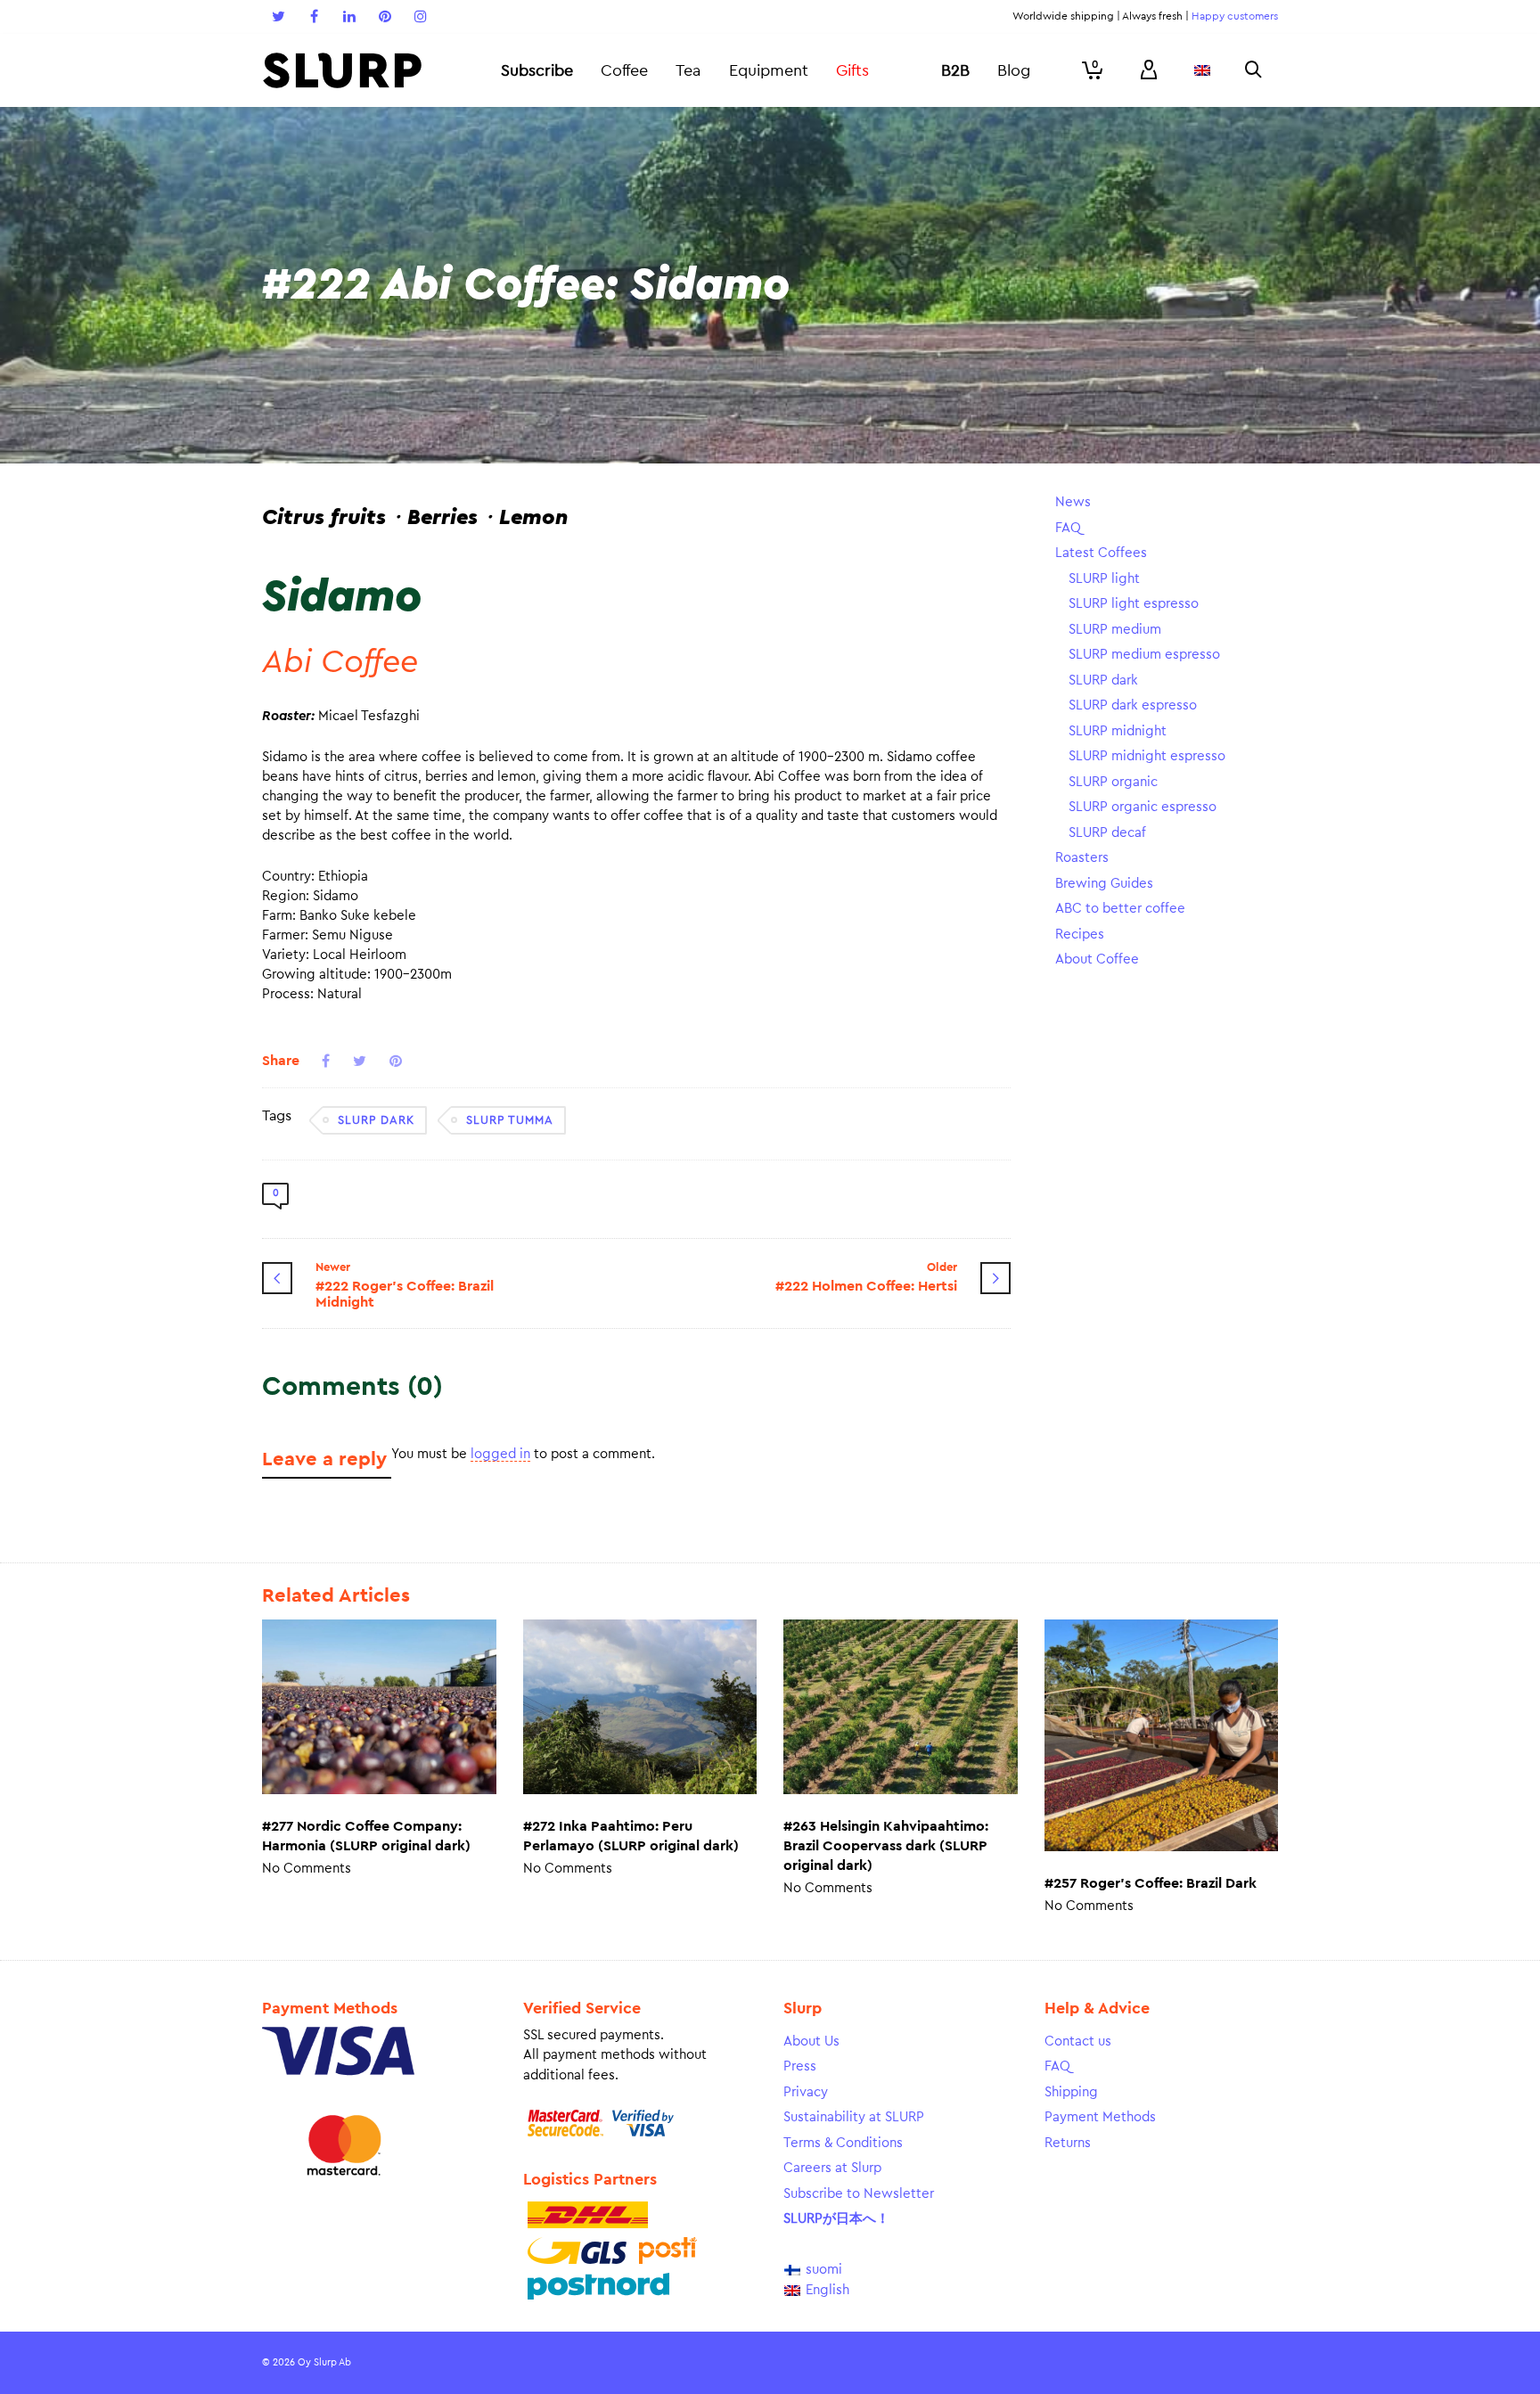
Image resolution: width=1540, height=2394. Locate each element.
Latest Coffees (1101, 553)
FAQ (1068, 528)
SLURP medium (1115, 630)
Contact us (1078, 2041)
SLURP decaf (1107, 833)
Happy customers (1235, 16)
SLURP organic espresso (1143, 807)
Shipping (1071, 2092)
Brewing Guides (1104, 884)
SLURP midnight (1118, 731)
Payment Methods (1100, 2117)
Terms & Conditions (843, 2143)
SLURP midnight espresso (1147, 756)
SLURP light (1104, 579)
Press (800, 2066)
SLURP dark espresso (1133, 705)
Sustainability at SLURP (854, 2117)
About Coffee (1097, 959)
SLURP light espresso (1134, 604)
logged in (500, 1454)
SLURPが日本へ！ (836, 2219)
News (1073, 502)
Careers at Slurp (832, 2168)
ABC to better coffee (1120, 909)
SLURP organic (1113, 782)
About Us (811, 2041)
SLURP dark (376, 1120)
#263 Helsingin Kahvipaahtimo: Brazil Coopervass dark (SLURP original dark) (886, 1846)
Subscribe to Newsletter (859, 2194)
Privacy (806, 2092)
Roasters (1082, 858)
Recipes (1080, 935)
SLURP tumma (510, 1120)
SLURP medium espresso (1144, 655)
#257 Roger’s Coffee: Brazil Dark (1151, 1883)
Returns (1068, 2143)
